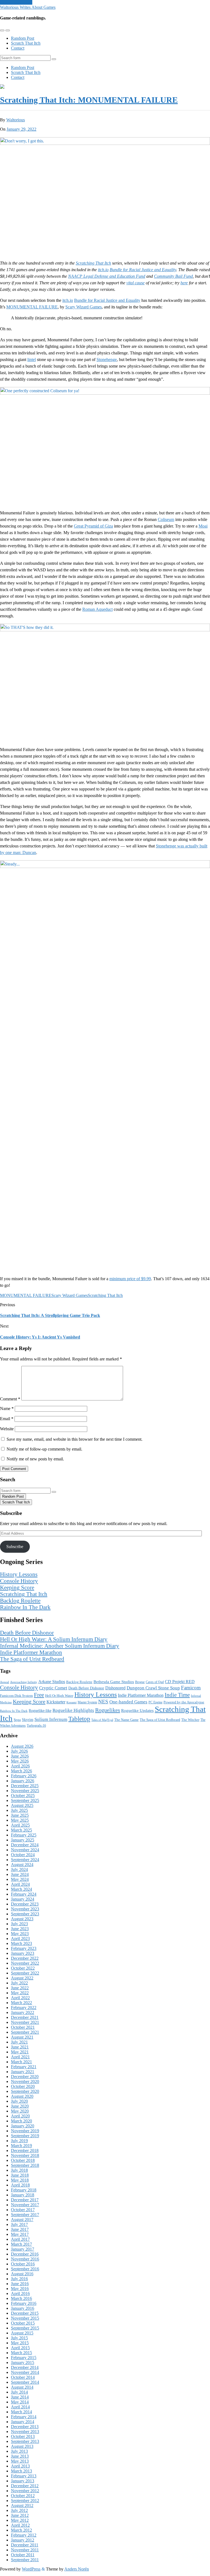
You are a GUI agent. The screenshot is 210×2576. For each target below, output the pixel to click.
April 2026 (20, 1766)
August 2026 (22, 1746)
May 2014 (20, 2402)
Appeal (5, 1682)
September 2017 (25, 2215)
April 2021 (20, 2057)
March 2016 (21, 2298)
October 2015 (23, 2323)
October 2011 (23, 2555)
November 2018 (25, 2155)
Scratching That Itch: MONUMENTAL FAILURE (89, 100)
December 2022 (25, 1958)
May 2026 (20, 1761)
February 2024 (24, 1894)
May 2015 (20, 2343)
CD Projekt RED (180, 1682)
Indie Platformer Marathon (31, 1652)
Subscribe (15, 1547)
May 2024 (20, 1879)
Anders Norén (77, 2569)
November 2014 (25, 2372)
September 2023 (25, 1914)
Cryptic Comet (53, 1688)
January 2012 (23, 2540)
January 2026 (23, 1781)
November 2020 (25, 2081)
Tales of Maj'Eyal (102, 1720)
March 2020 (21, 2121)
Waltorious (16, 120)
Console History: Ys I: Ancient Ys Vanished (40, 1337)
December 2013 (25, 2427)
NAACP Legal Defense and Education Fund (107, 276)
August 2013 (22, 2446)
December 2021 (25, 2017)
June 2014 (20, 2397)
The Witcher (190, 1720)
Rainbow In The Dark (25, 1607)
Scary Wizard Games (84, 307)
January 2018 (23, 2195)
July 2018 (19, 2170)
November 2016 (25, 2259)
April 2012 (20, 2525)
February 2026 (24, 1776)
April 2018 (20, 2185)
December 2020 (25, 2077)
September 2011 (25, 2560)
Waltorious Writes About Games (28, 7)
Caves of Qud (155, 1682)
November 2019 (25, 2131)
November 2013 (25, 2432)
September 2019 (25, 2136)
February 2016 (24, 2303)
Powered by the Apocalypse (184, 1702)
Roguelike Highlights (73, 1710)
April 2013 (20, 2466)
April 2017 (20, 2239)
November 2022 (25, 1963)
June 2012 (20, 2515)
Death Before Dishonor (27, 1633)
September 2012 (25, 2501)
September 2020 (25, 2091)
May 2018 (20, 2180)
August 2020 (22, 2096)
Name (7, 1409)
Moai (203, 526)
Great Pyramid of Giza (93, 526)
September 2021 (25, 2032)
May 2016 (20, 2289)
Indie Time (177, 1695)
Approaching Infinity (24, 1682)
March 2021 (21, 2062)
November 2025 (25, 1791)
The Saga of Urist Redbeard (32, 1659)
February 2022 (24, 2008)
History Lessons (19, 1574)
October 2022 (23, 1968)
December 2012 (25, 2486)
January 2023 (23, 1953)
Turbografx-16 (36, 1726)
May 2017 (20, 2234)
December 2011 (25, 2545)
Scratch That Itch (26, 43)
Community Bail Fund (173, 276)
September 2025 (25, 1800)
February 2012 (24, 2535)
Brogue (140, 1682)
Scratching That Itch (93, 263)
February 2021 (24, 2067)
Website (7, 1429)
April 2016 (20, 2293)
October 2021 (23, 2027)
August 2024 (22, 1865)
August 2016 (22, 2274)
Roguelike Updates (137, 1710)
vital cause (135, 283)
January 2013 (23, 2481)
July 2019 (19, 2141)
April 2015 (20, 2348)
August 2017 (22, 2220)
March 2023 (21, 1943)
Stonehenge (107, 359)
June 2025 (20, 1815)
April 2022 (20, 1998)
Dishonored (115, 1688)
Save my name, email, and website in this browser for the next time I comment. (75, 1439)
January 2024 (23, 1899)
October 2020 (23, 2086)
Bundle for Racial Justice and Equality (143, 270)
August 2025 (22, 1805)
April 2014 (20, 2407)
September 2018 (25, 2165)
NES (103, 1702)
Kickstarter (56, 1702)
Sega (17, 1720)
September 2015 (25, 2328)
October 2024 (23, 1855)
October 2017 (23, 2210)
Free (39, 1695)
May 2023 (20, 1934)
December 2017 (25, 2200)
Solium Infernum (51, 1719)
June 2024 (20, 1874)
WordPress (31, 2569)
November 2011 (25, 2550)
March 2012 (21, 2530)
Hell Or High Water (59, 1696)
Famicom (191, 1688)
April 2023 (20, 1939)
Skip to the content (16, 2)
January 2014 (23, 2422)
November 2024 (25, 1850)
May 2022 (20, 1993)
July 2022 (19, 1983)
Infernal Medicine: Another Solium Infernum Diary (60, 1646)
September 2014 (25, 2382)
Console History (19, 1581)
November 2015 (25, 2318)
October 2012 (23, 2496)
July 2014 (19, 2392)
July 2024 (19, 1869)
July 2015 (19, 2338)
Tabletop (79, 1719)
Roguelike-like (40, 1710)
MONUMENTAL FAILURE (32, 307)
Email (7, 1419)
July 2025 (19, 1810)
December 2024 (25, 1845)
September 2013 (25, 2441)
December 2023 (25, 1904)
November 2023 (25, 1909)
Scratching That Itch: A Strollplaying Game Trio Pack (50, 1315)
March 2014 (21, 2412)
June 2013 (20, 2456)
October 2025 (23, 1796)
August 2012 (22, 2505)
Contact (18, 48)
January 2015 (23, 2362)
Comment (10, 1399)
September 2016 (25, 2269)
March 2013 (21, 2471)
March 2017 (21, 2244)
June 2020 (20, 2106)
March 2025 (21, 1830)
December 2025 (25, 1786)
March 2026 (21, 1771)
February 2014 (24, 2417)
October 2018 (23, 2160)
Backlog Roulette (20, 1601)
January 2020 (23, 2126)
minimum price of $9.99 (130, 1279)
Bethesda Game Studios (114, 1682)
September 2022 (25, 1973)
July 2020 (19, 2101)
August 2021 (22, 2037)
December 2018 (25, 2151)
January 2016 (23, 2308)
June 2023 (20, 1929)
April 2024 (20, 1884)
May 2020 (20, 2111)
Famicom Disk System (16, 1696)
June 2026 (20, 1756)
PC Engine (155, 1702)
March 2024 (21, 1889)
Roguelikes (108, 1710)
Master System (87, 1702)
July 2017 (19, 2224)
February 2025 (24, 1835)
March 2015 (21, 2353)
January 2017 (23, 2249)
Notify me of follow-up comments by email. (44, 1449)
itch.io (103, 270)
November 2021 (25, 2022)
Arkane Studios (52, 1682)
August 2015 (22, 2333)
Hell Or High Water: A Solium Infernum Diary (54, 1639)
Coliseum (166, 519)
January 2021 (23, 2072)
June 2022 (20, 1988)
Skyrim (28, 1720)
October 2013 (23, 2436)
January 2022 (23, 2012)
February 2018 (24, 2190)
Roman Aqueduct (97, 609)
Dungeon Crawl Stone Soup (153, 1688)
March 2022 (21, 2003)
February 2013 (24, 2476)
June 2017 (20, 2229)
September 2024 (25, 1860)
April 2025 (20, 1825)
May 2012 (20, 2520)
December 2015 (25, 2313)
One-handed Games (128, 1702)
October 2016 (23, 2264)
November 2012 (25, 2491)
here (184, 283)
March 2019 (21, 2146)
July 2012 (19, 2510)
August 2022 (22, 1978)
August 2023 (22, 1919)
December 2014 (25, 2367)
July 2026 (19, 1751)
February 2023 (24, 1948)
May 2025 (20, 1820)
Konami (72, 1702)
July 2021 (19, 2042)
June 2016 (20, 2284)
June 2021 (20, 2047)
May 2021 (20, 2052)
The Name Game (126, 1720)
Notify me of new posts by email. (35, 1459)
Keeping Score (17, 1587)
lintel (32, 359)
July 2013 (19, 2451)
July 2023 (19, 1924)
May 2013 (20, 2461)
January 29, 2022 (21, 129)
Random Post (23, 38)
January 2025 (23, 1840)
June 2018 (20, 2175)
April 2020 (20, 2116)
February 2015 (24, 2358)
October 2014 (23, 2377)
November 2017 (25, 2205)
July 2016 (19, 2279)
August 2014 (22, 2387)
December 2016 (25, 2254)
